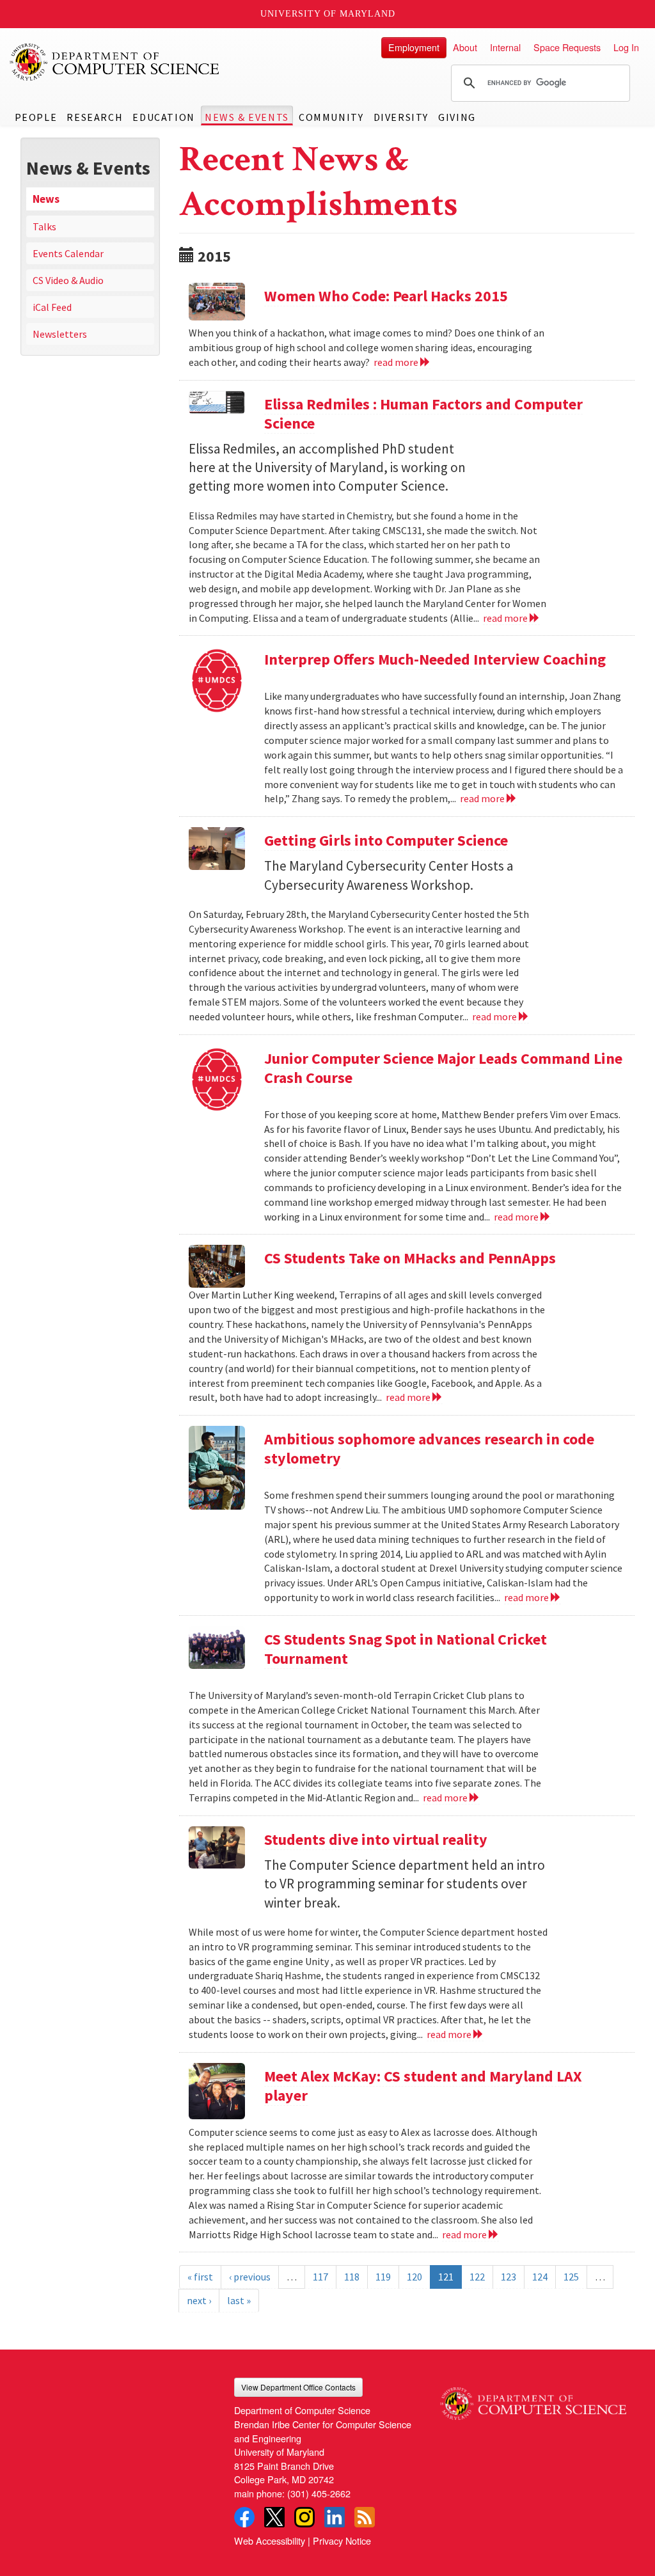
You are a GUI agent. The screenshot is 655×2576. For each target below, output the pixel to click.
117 (320, 2277)
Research (95, 117)
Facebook (244, 2517)
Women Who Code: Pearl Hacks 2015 (386, 296)
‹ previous (250, 2277)
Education (163, 117)
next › (199, 2300)
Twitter (274, 2517)
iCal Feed (52, 307)
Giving (457, 117)
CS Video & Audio (68, 280)
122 (477, 2277)
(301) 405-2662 (319, 2493)
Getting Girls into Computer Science (386, 840)
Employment (414, 47)
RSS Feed (365, 2517)
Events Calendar (68, 253)
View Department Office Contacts (298, 2387)
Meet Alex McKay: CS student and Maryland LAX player (423, 2086)
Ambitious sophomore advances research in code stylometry (429, 1449)
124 (540, 2277)
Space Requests (567, 47)
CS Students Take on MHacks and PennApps (410, 1258)
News (46, 199)
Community (331, 117)
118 (352, 2277)
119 (383, 2277)
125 (571, 2277)
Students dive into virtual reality (376, 1839)
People (36, 117)
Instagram (304, 2517)
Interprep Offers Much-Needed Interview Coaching (435, 659)
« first (200, 2277)
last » (239, 2300)
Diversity (401, 117)
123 (509, 2277)
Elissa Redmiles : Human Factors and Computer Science (423, 414)
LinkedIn (335, 2517)
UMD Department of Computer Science (115, 62)
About (465, 47)
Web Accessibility (270, 2540)
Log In (626, 47)
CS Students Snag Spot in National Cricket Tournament (406, 1649)
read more (397, 362)
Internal (505, 47)
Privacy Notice (342, 2540)
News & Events (247, 117)
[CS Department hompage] (533, 2399)
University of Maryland (328, 14)
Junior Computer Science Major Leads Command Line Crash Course (443, 1068)
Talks (44, 226)
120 (414, 2277)
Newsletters (60, 334)
